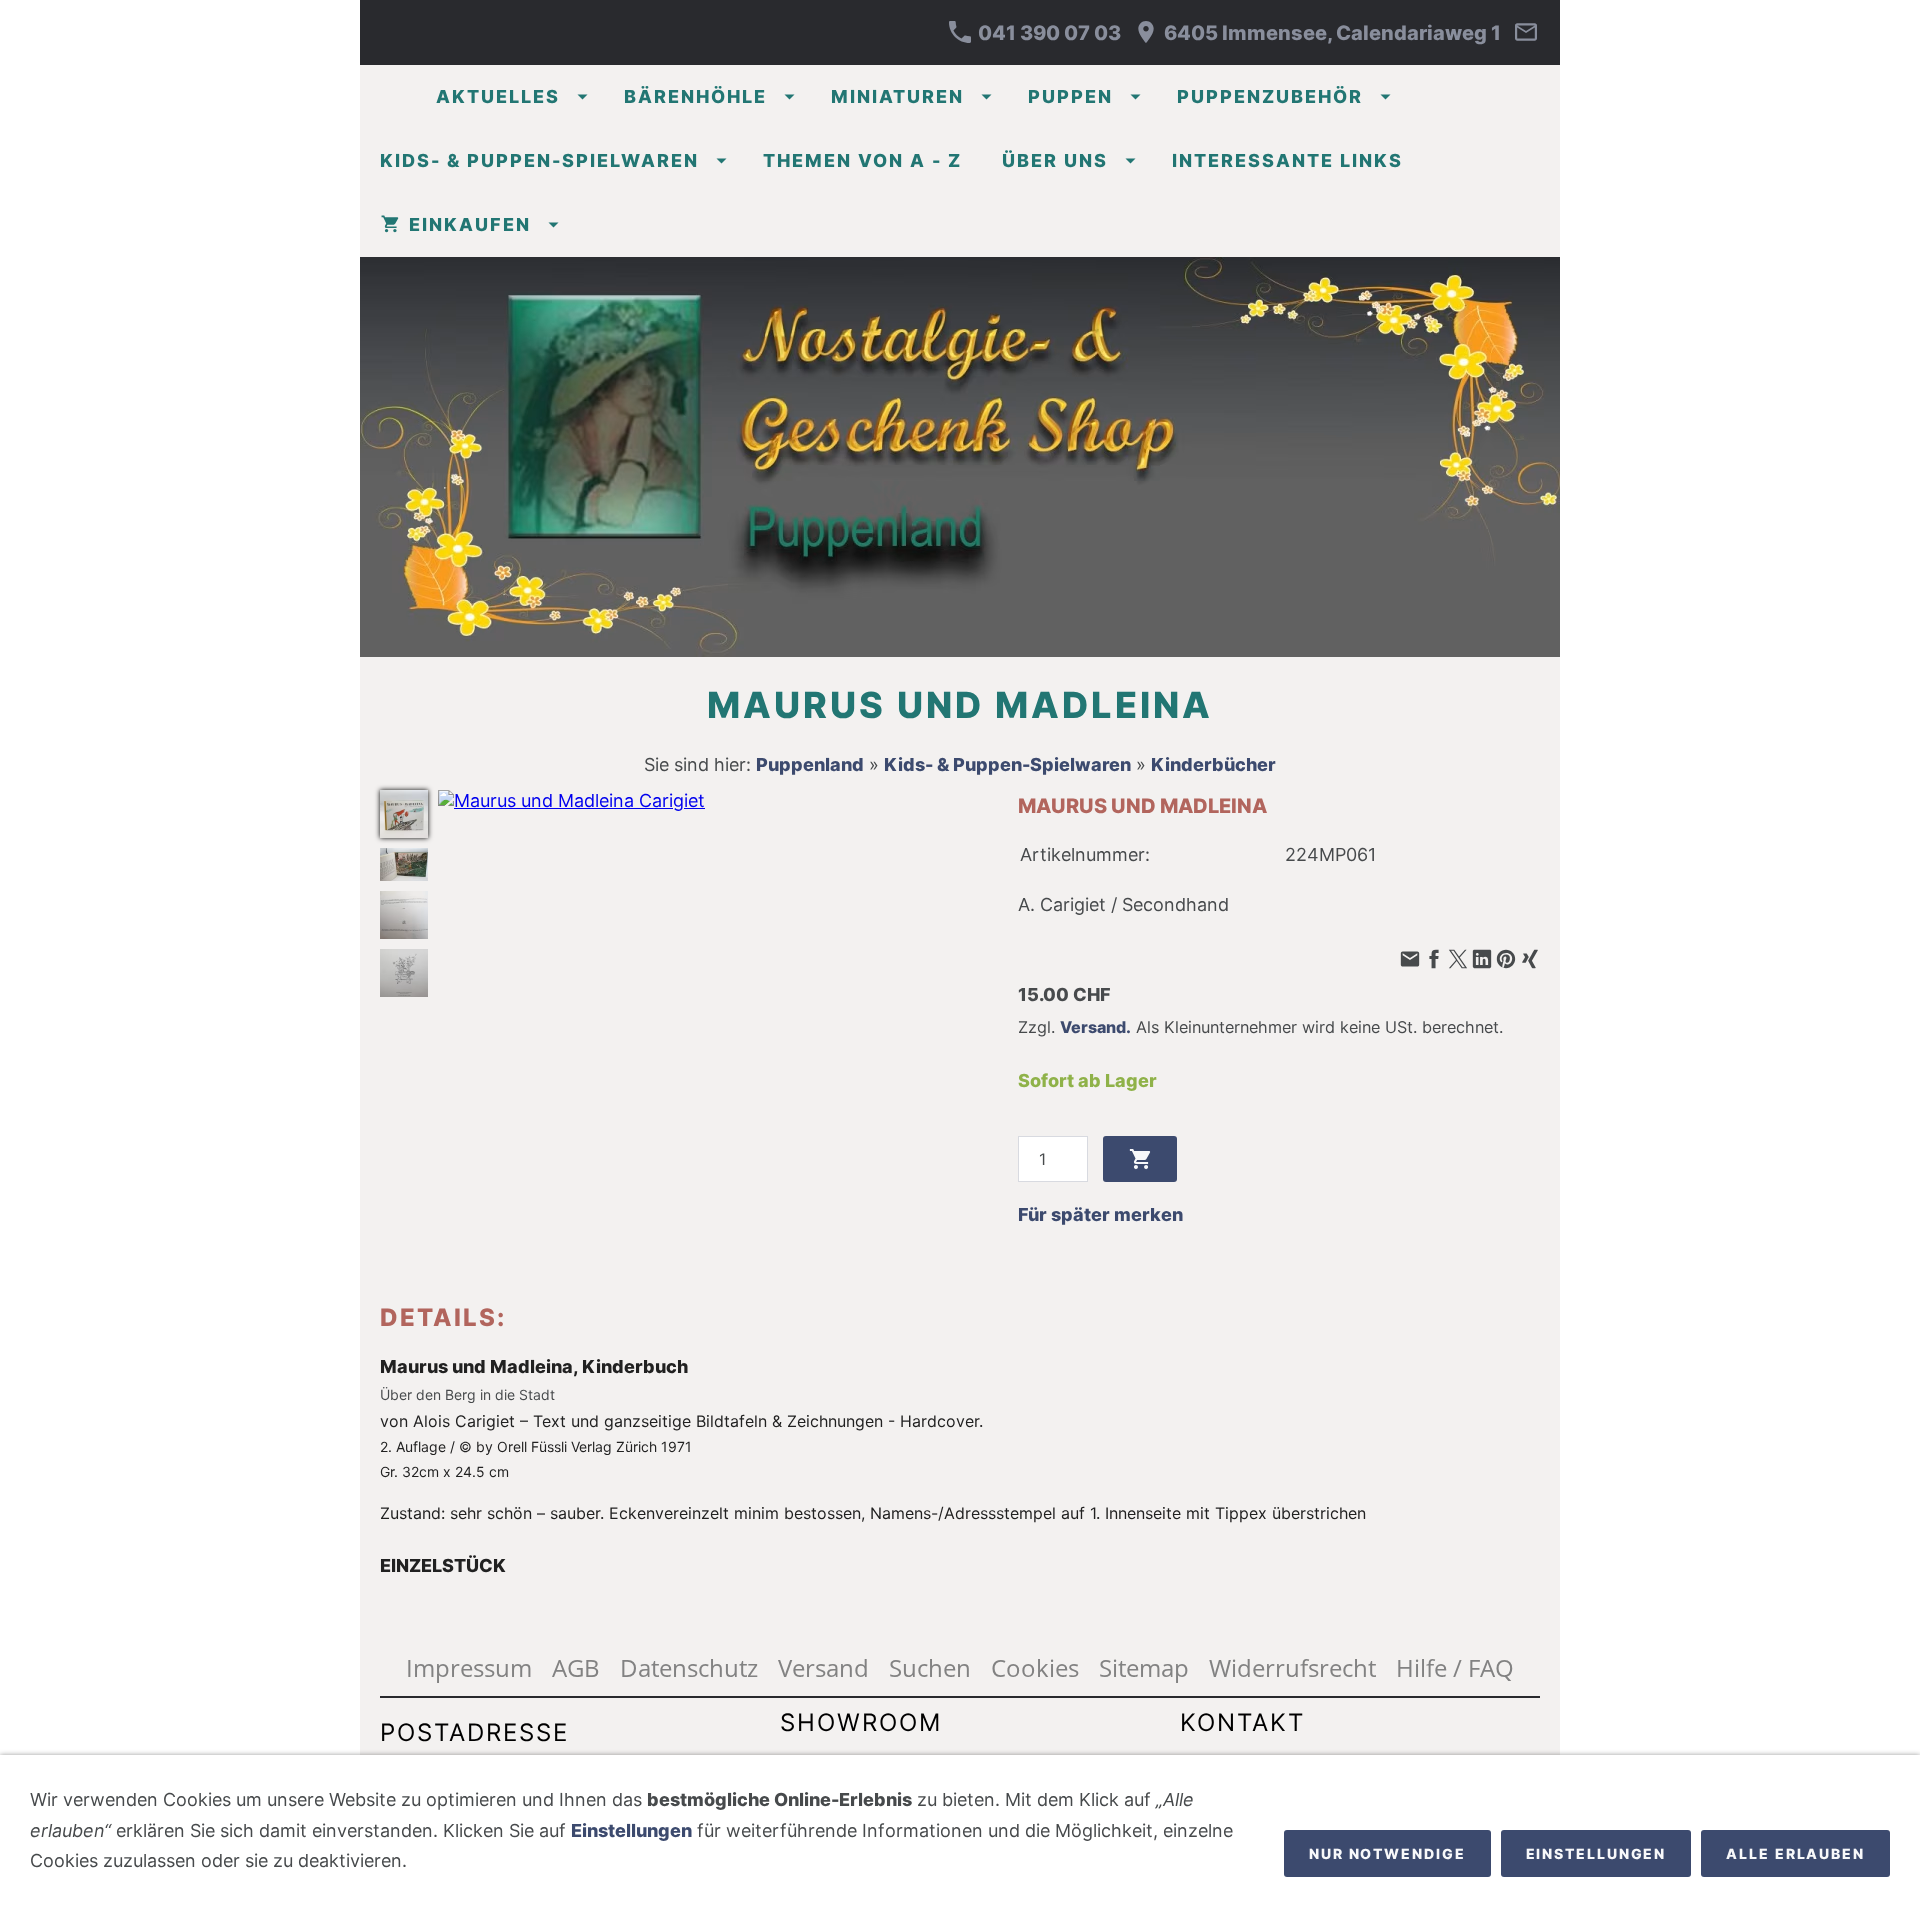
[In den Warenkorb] (1140, 1159)
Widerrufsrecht (1292, 1667)
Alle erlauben (1795, 1853)
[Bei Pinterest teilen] (1506, 959)
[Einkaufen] (1420, 225)
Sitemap (1144, 1667)
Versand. (1095, 1027)
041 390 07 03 (1047, 33)
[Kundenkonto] (1476, 225)
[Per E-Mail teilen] (1410, 959)
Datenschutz (689, 1667)
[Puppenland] (388, 97)
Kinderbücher (1213, 764)
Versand (823, 1667)
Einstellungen (631, 1830)
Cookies (1035, 1667)
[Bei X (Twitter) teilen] (1458, 959)
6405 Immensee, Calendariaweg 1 (1330, 33)
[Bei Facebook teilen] (1434, 959)
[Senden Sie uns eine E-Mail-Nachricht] (1526, 33)
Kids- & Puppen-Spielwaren (1007, 764)
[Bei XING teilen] (1530, 959)
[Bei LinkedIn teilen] (1482, 959)
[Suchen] (1532, 225)
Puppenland (810, 764)
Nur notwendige (1387, 1853)
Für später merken (1100, 1214)
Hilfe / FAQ (1455, 1667)
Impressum (469, 1667)
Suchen (930, 1667)
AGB (576, 1667)
